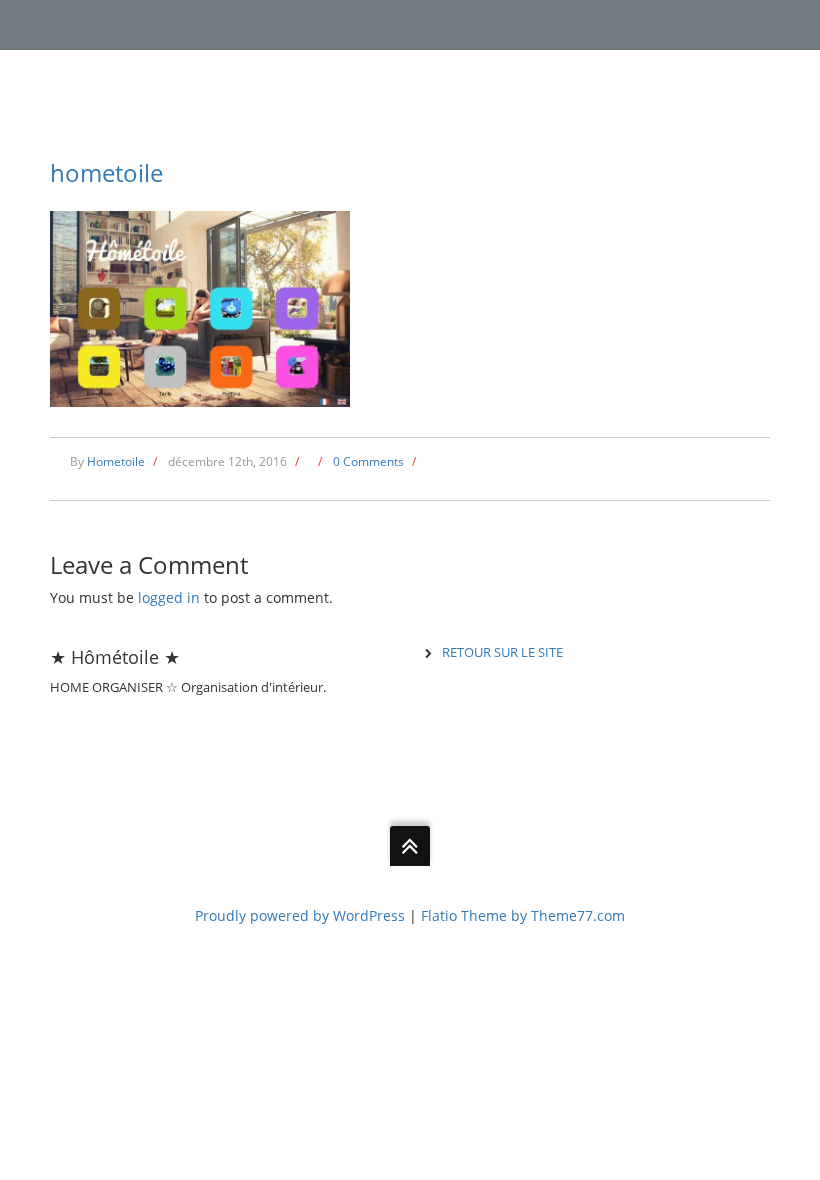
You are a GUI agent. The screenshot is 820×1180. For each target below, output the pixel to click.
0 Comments (368, 461)
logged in (169, 597)
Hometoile (116, 461)
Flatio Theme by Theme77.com (523, 915)
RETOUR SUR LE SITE (502, 652)
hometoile (106, 172)
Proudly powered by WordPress (300, 915)
